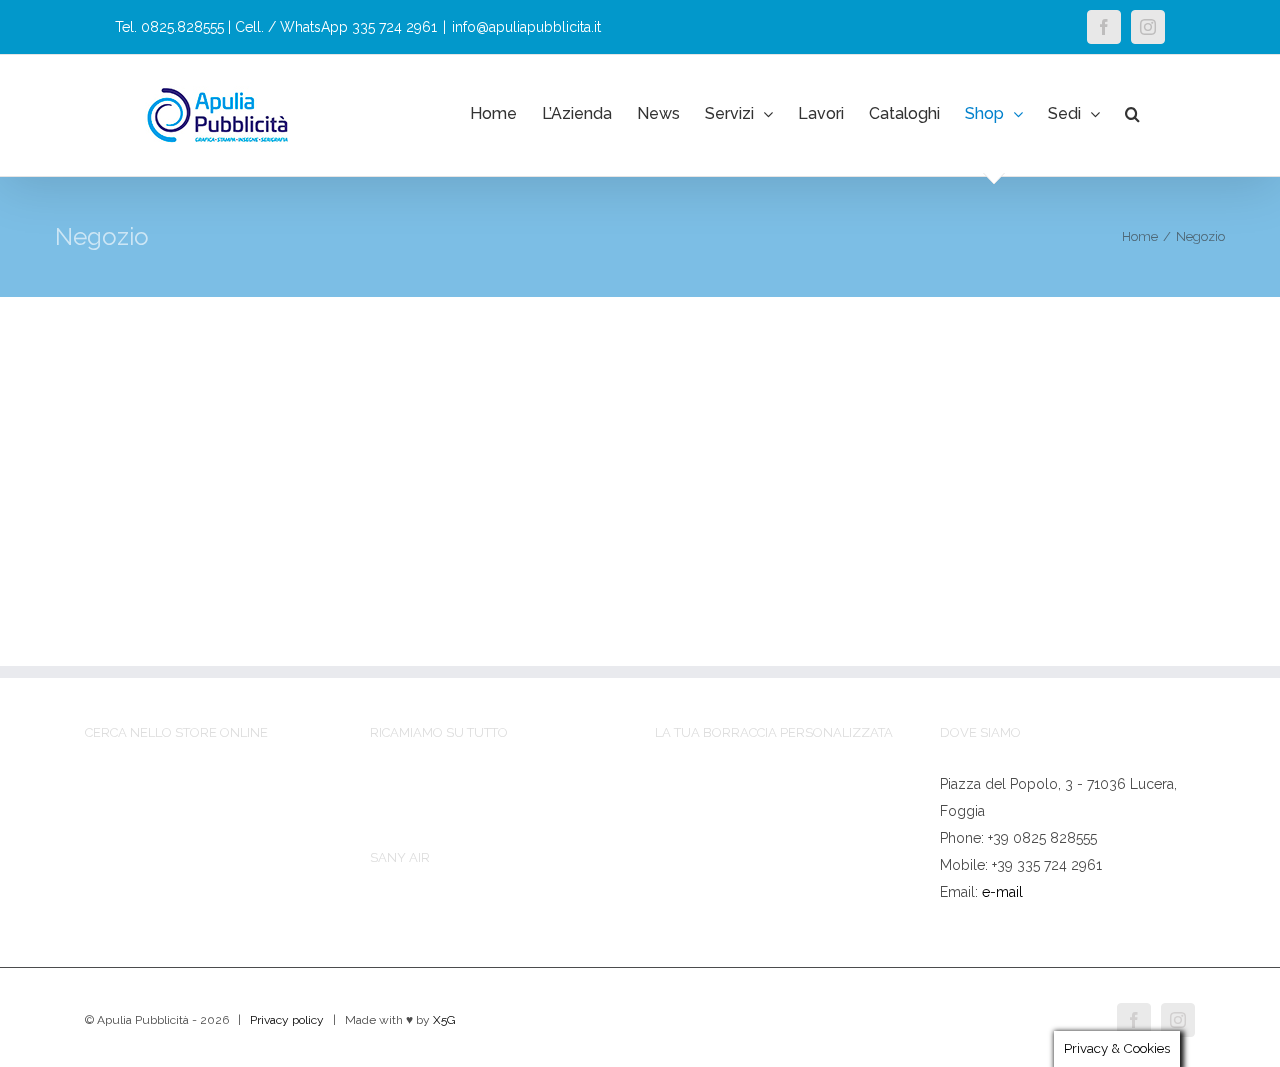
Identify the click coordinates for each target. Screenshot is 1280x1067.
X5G (444, 1020)
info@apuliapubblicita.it (526, 27)
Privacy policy (287, 1020)
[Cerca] (1132, 114)
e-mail (1002, 892)
